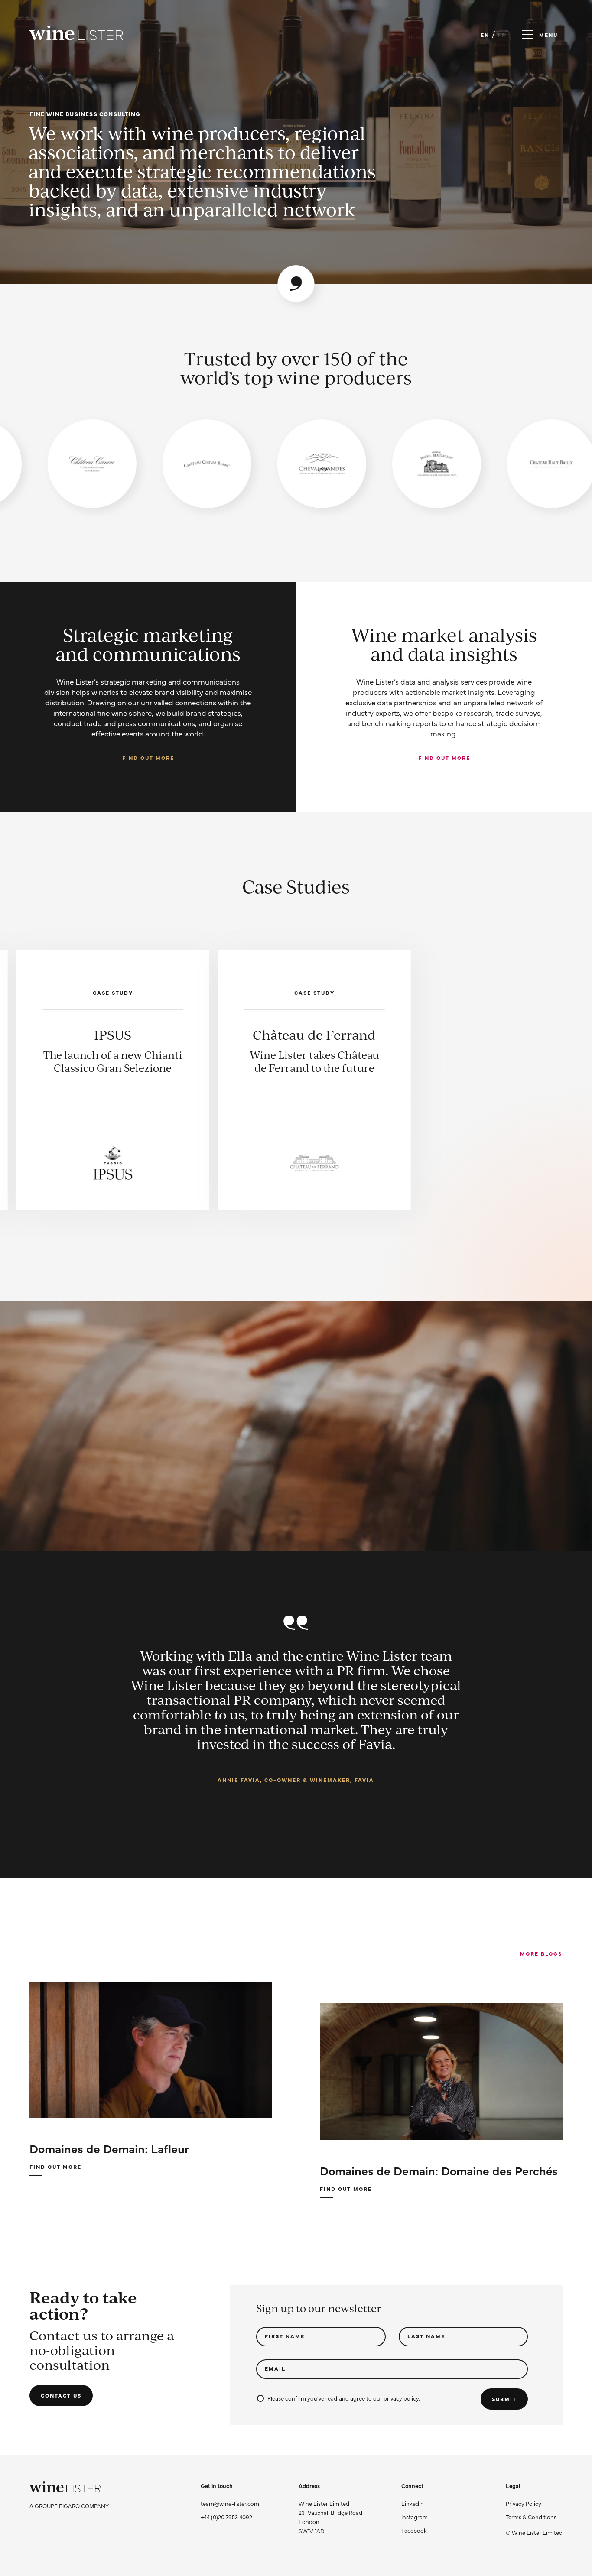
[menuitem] (534, 2503)
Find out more (148, 758)
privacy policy (401, 2398)
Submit (504, 2399)
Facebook (414, 2530)
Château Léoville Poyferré (314, 1042)
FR (502, 35)
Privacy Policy (524, 2503)
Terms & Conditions (531, 2517)
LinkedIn (413, 2503)
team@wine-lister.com (230, 2503)
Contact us (61, 2395)
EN (485, 35)
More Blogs (541, 1953)
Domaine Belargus (516, 1035)
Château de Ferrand (113, 1035)
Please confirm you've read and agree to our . (343, 2398)
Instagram (415, 2517)
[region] (296, 464)
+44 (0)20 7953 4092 (226, 2517)
